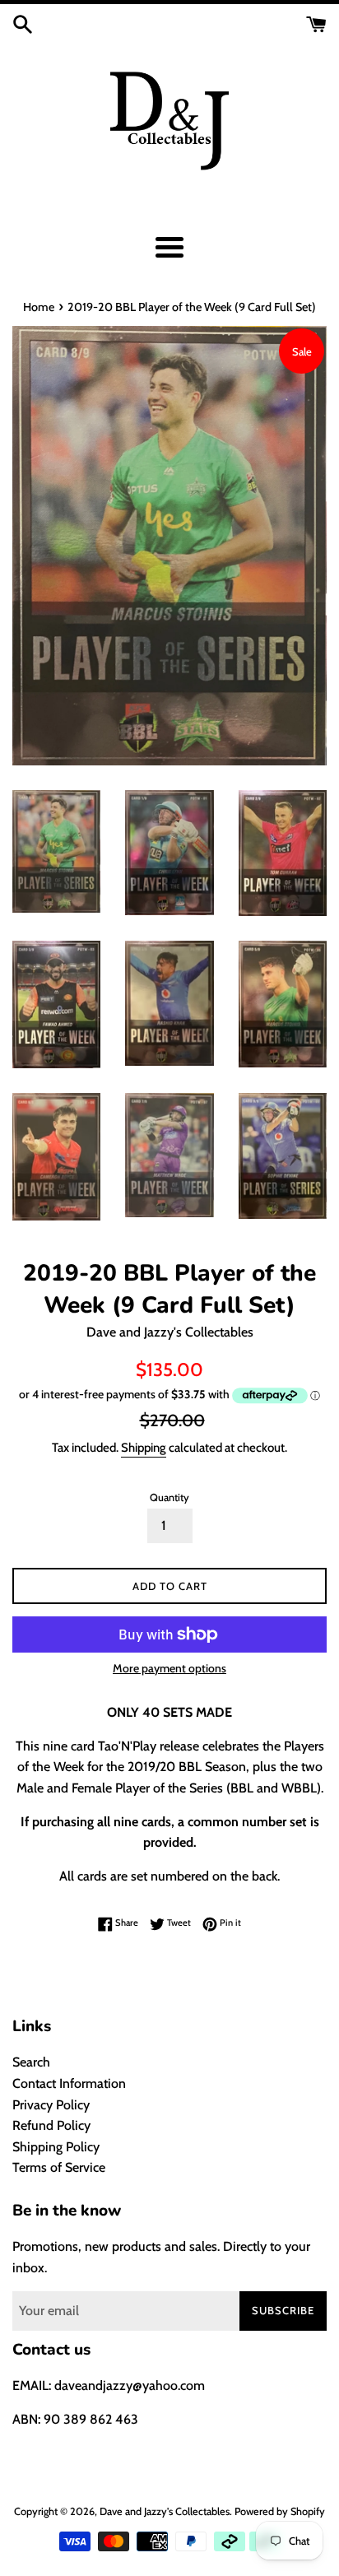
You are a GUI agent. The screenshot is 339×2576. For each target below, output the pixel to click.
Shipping (144, 1448)
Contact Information (69, 2083)
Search (31, 2062)
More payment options (169, 1668)
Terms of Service (59, 2167)
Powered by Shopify (280, 2511)
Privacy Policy (51, 2105)
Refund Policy (51, 2125)
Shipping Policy (56, 2147)
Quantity (169, 1497)
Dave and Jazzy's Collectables (165, 2511)
